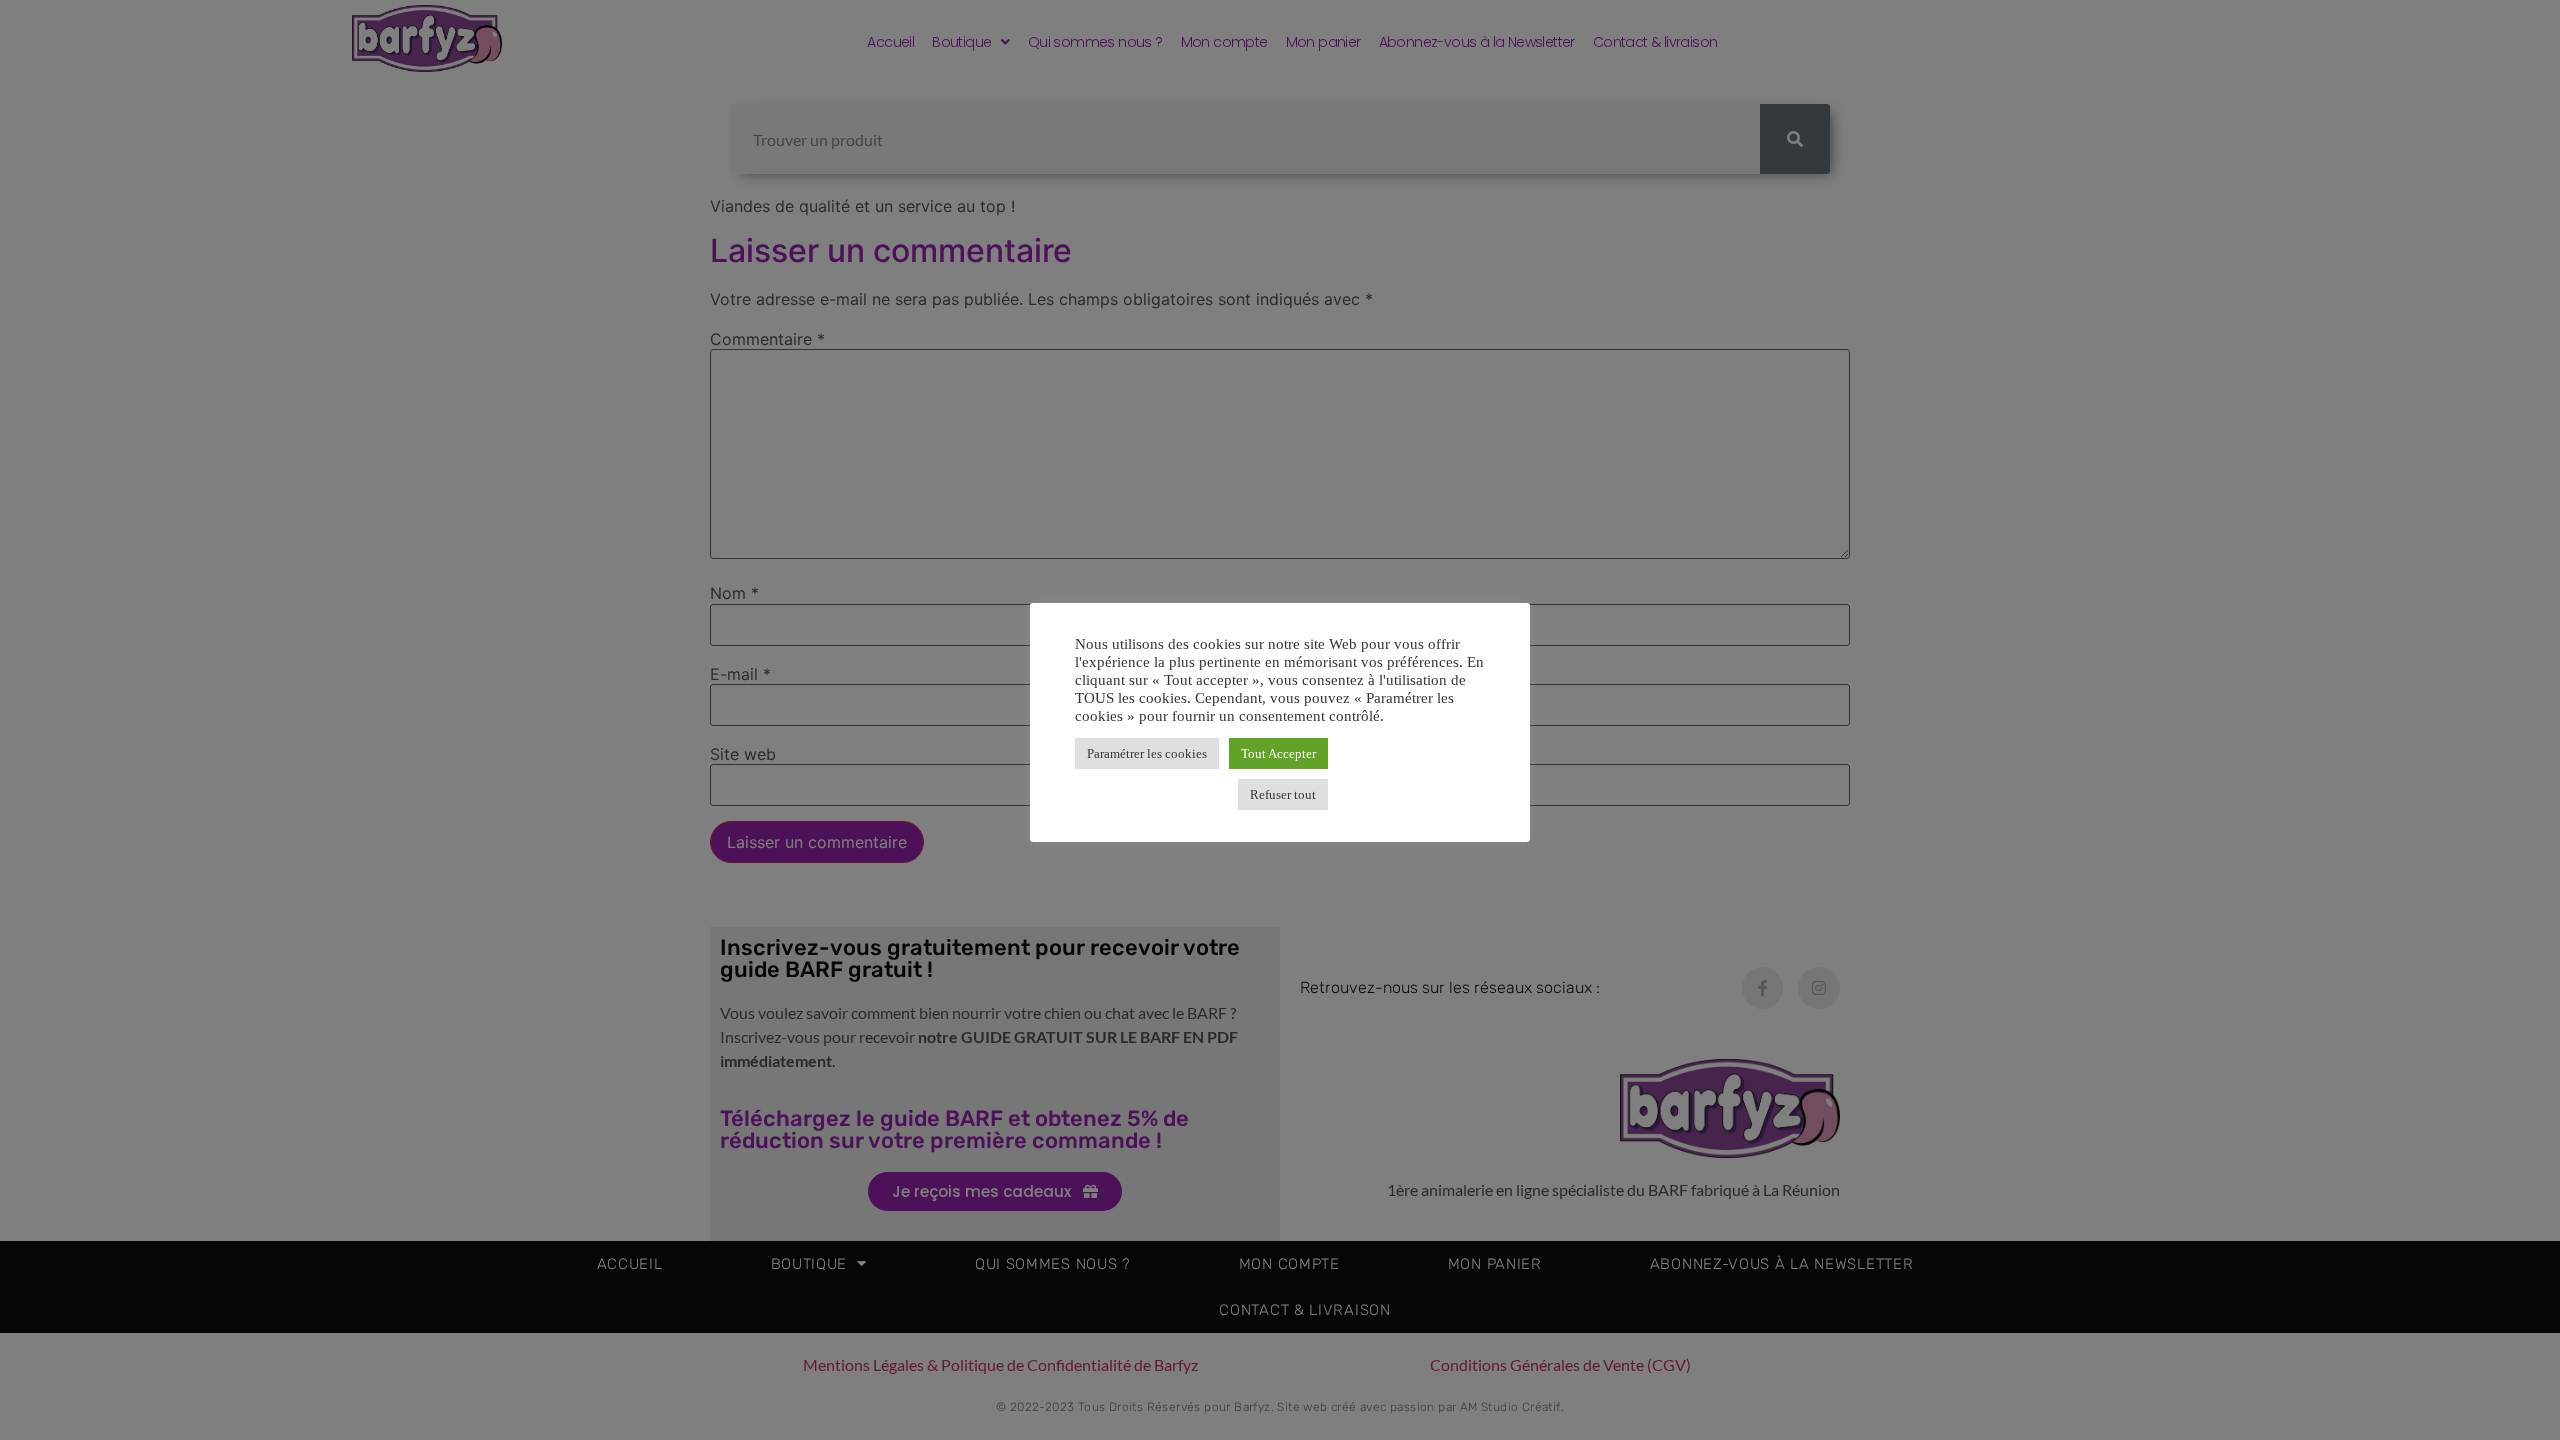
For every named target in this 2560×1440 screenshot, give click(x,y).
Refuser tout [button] (1283, 794)
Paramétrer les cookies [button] (1147, 753)
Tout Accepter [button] (1278, 753)
